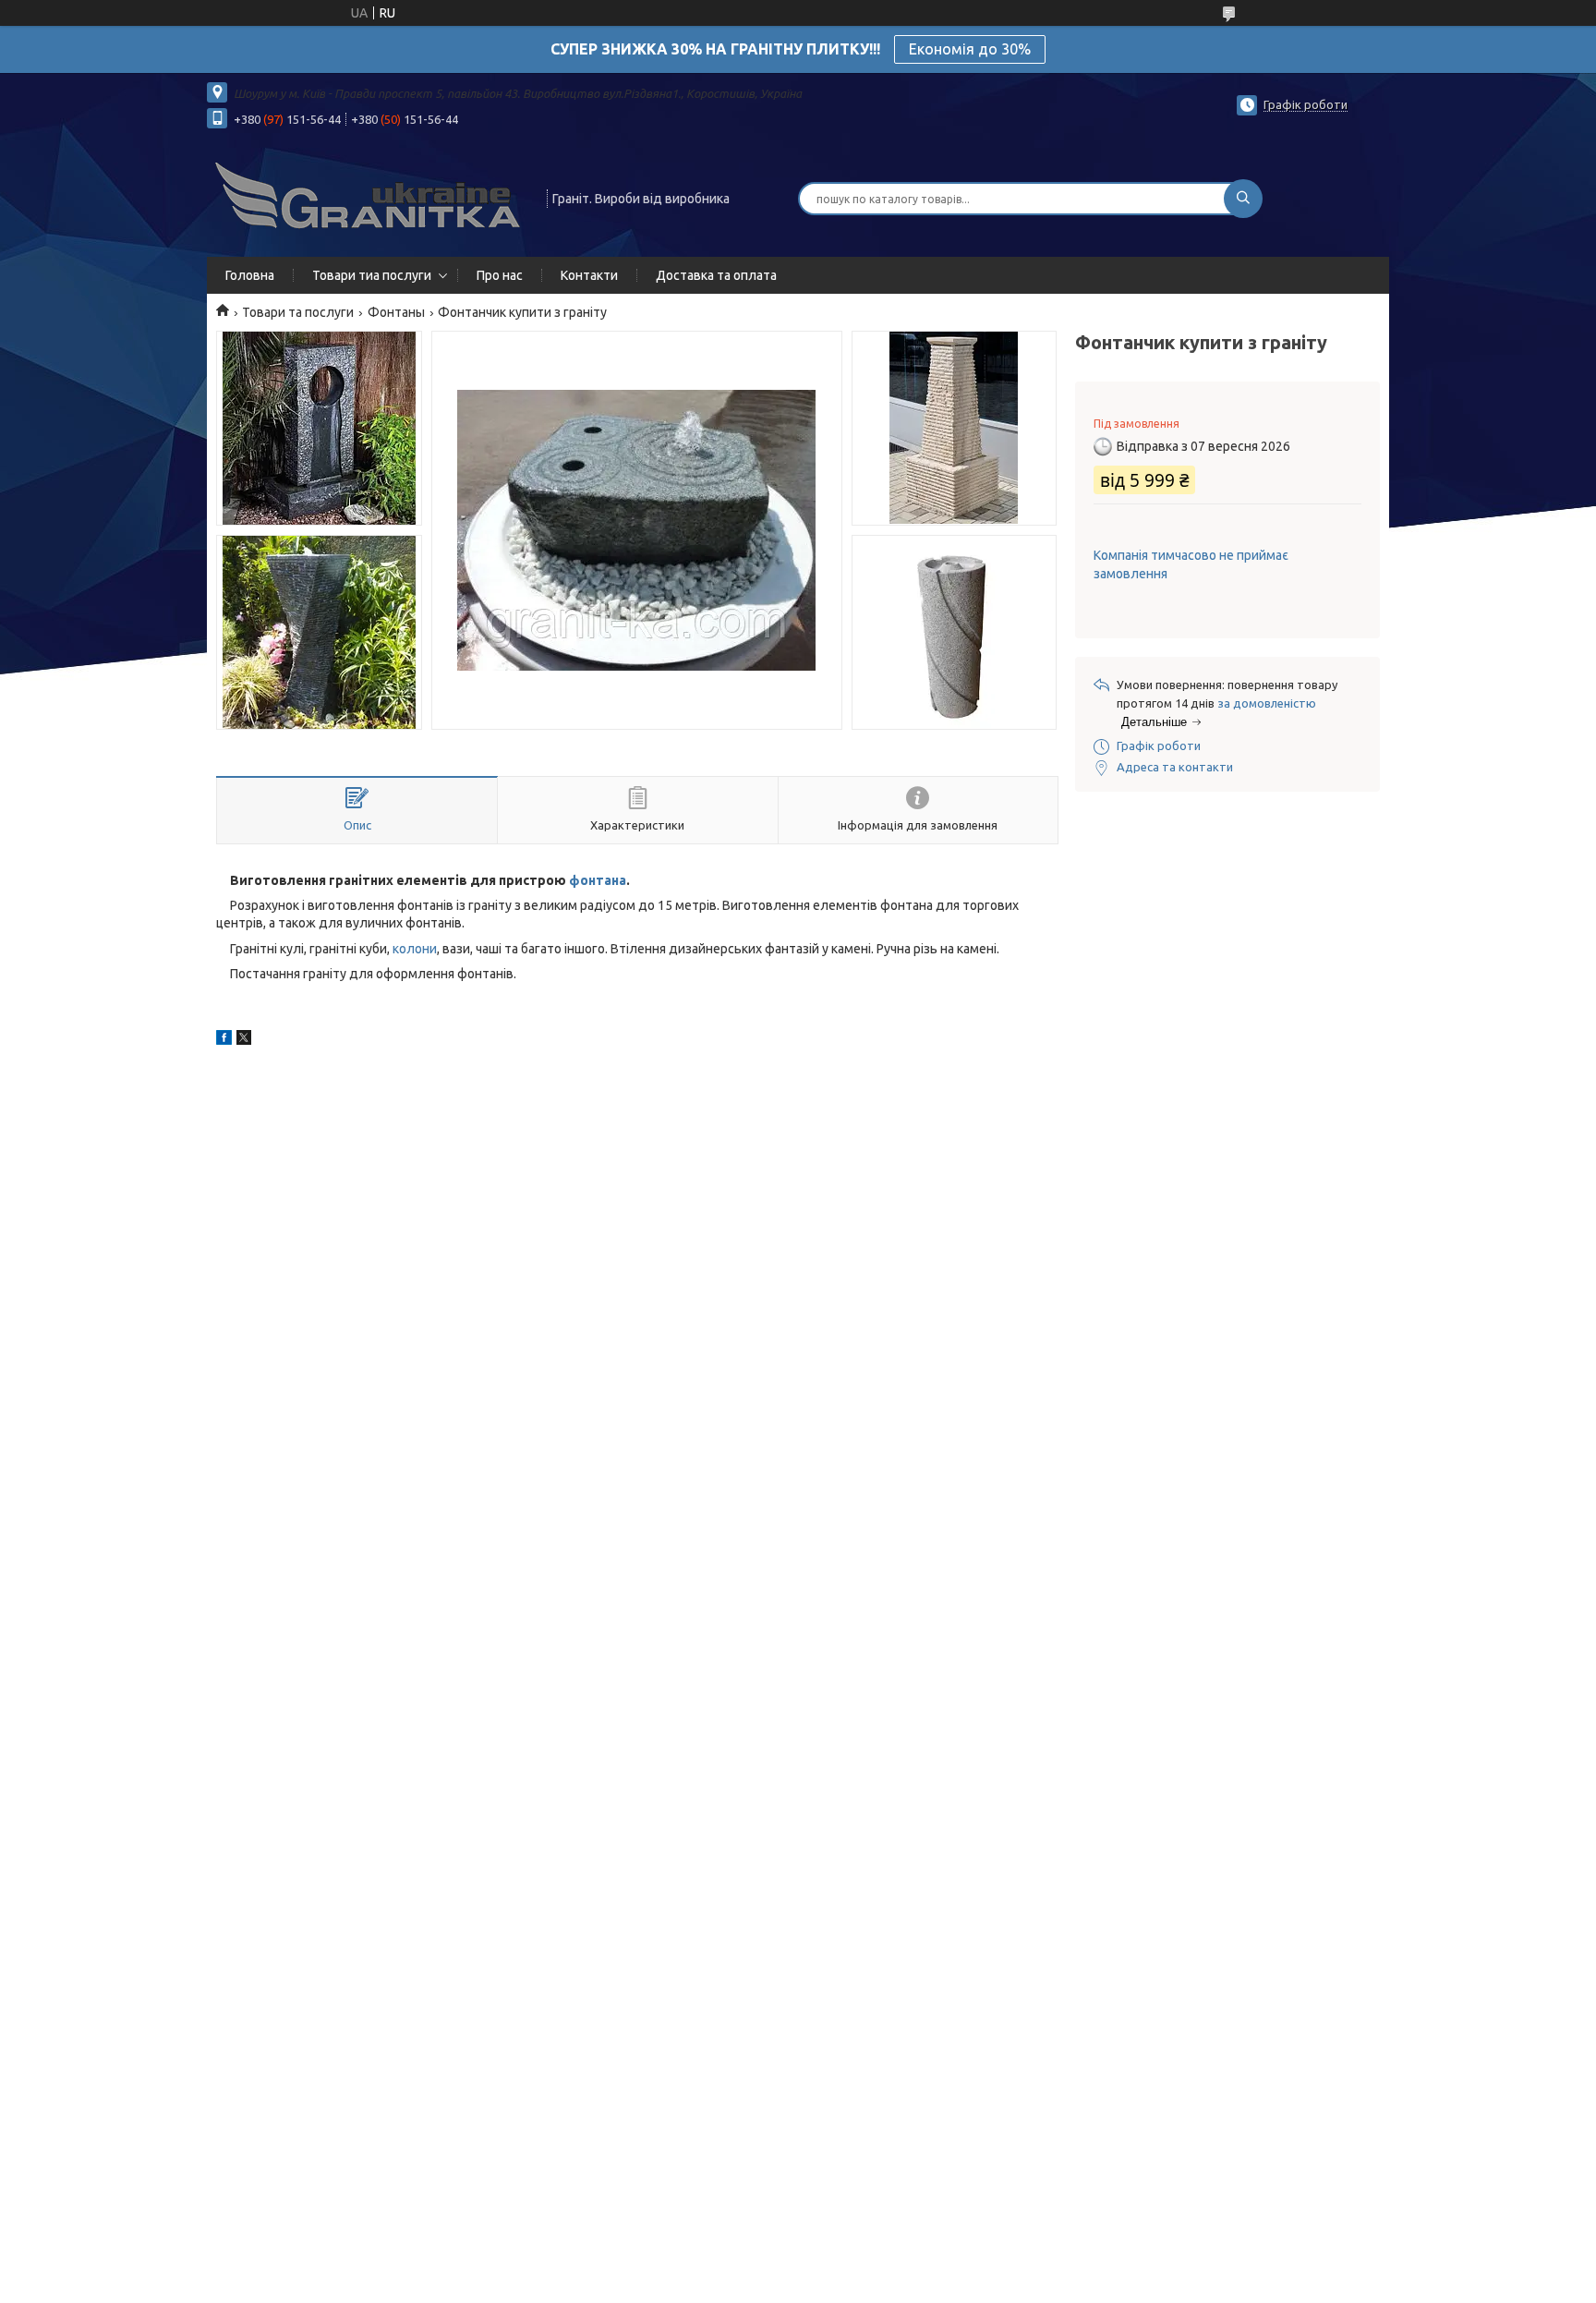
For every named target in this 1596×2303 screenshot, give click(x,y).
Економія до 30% (970, 49)
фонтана (598, 880)
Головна (250, 275)
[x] (244, 1040)
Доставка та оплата (716, 275)
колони (415, 949)
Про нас (500, 275)
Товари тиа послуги (372, 275)
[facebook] (224, 1040)
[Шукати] (1243, 199)
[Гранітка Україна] (369, 197)
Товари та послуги (298, 312)
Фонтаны (396, 312)
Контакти (589, 275)
